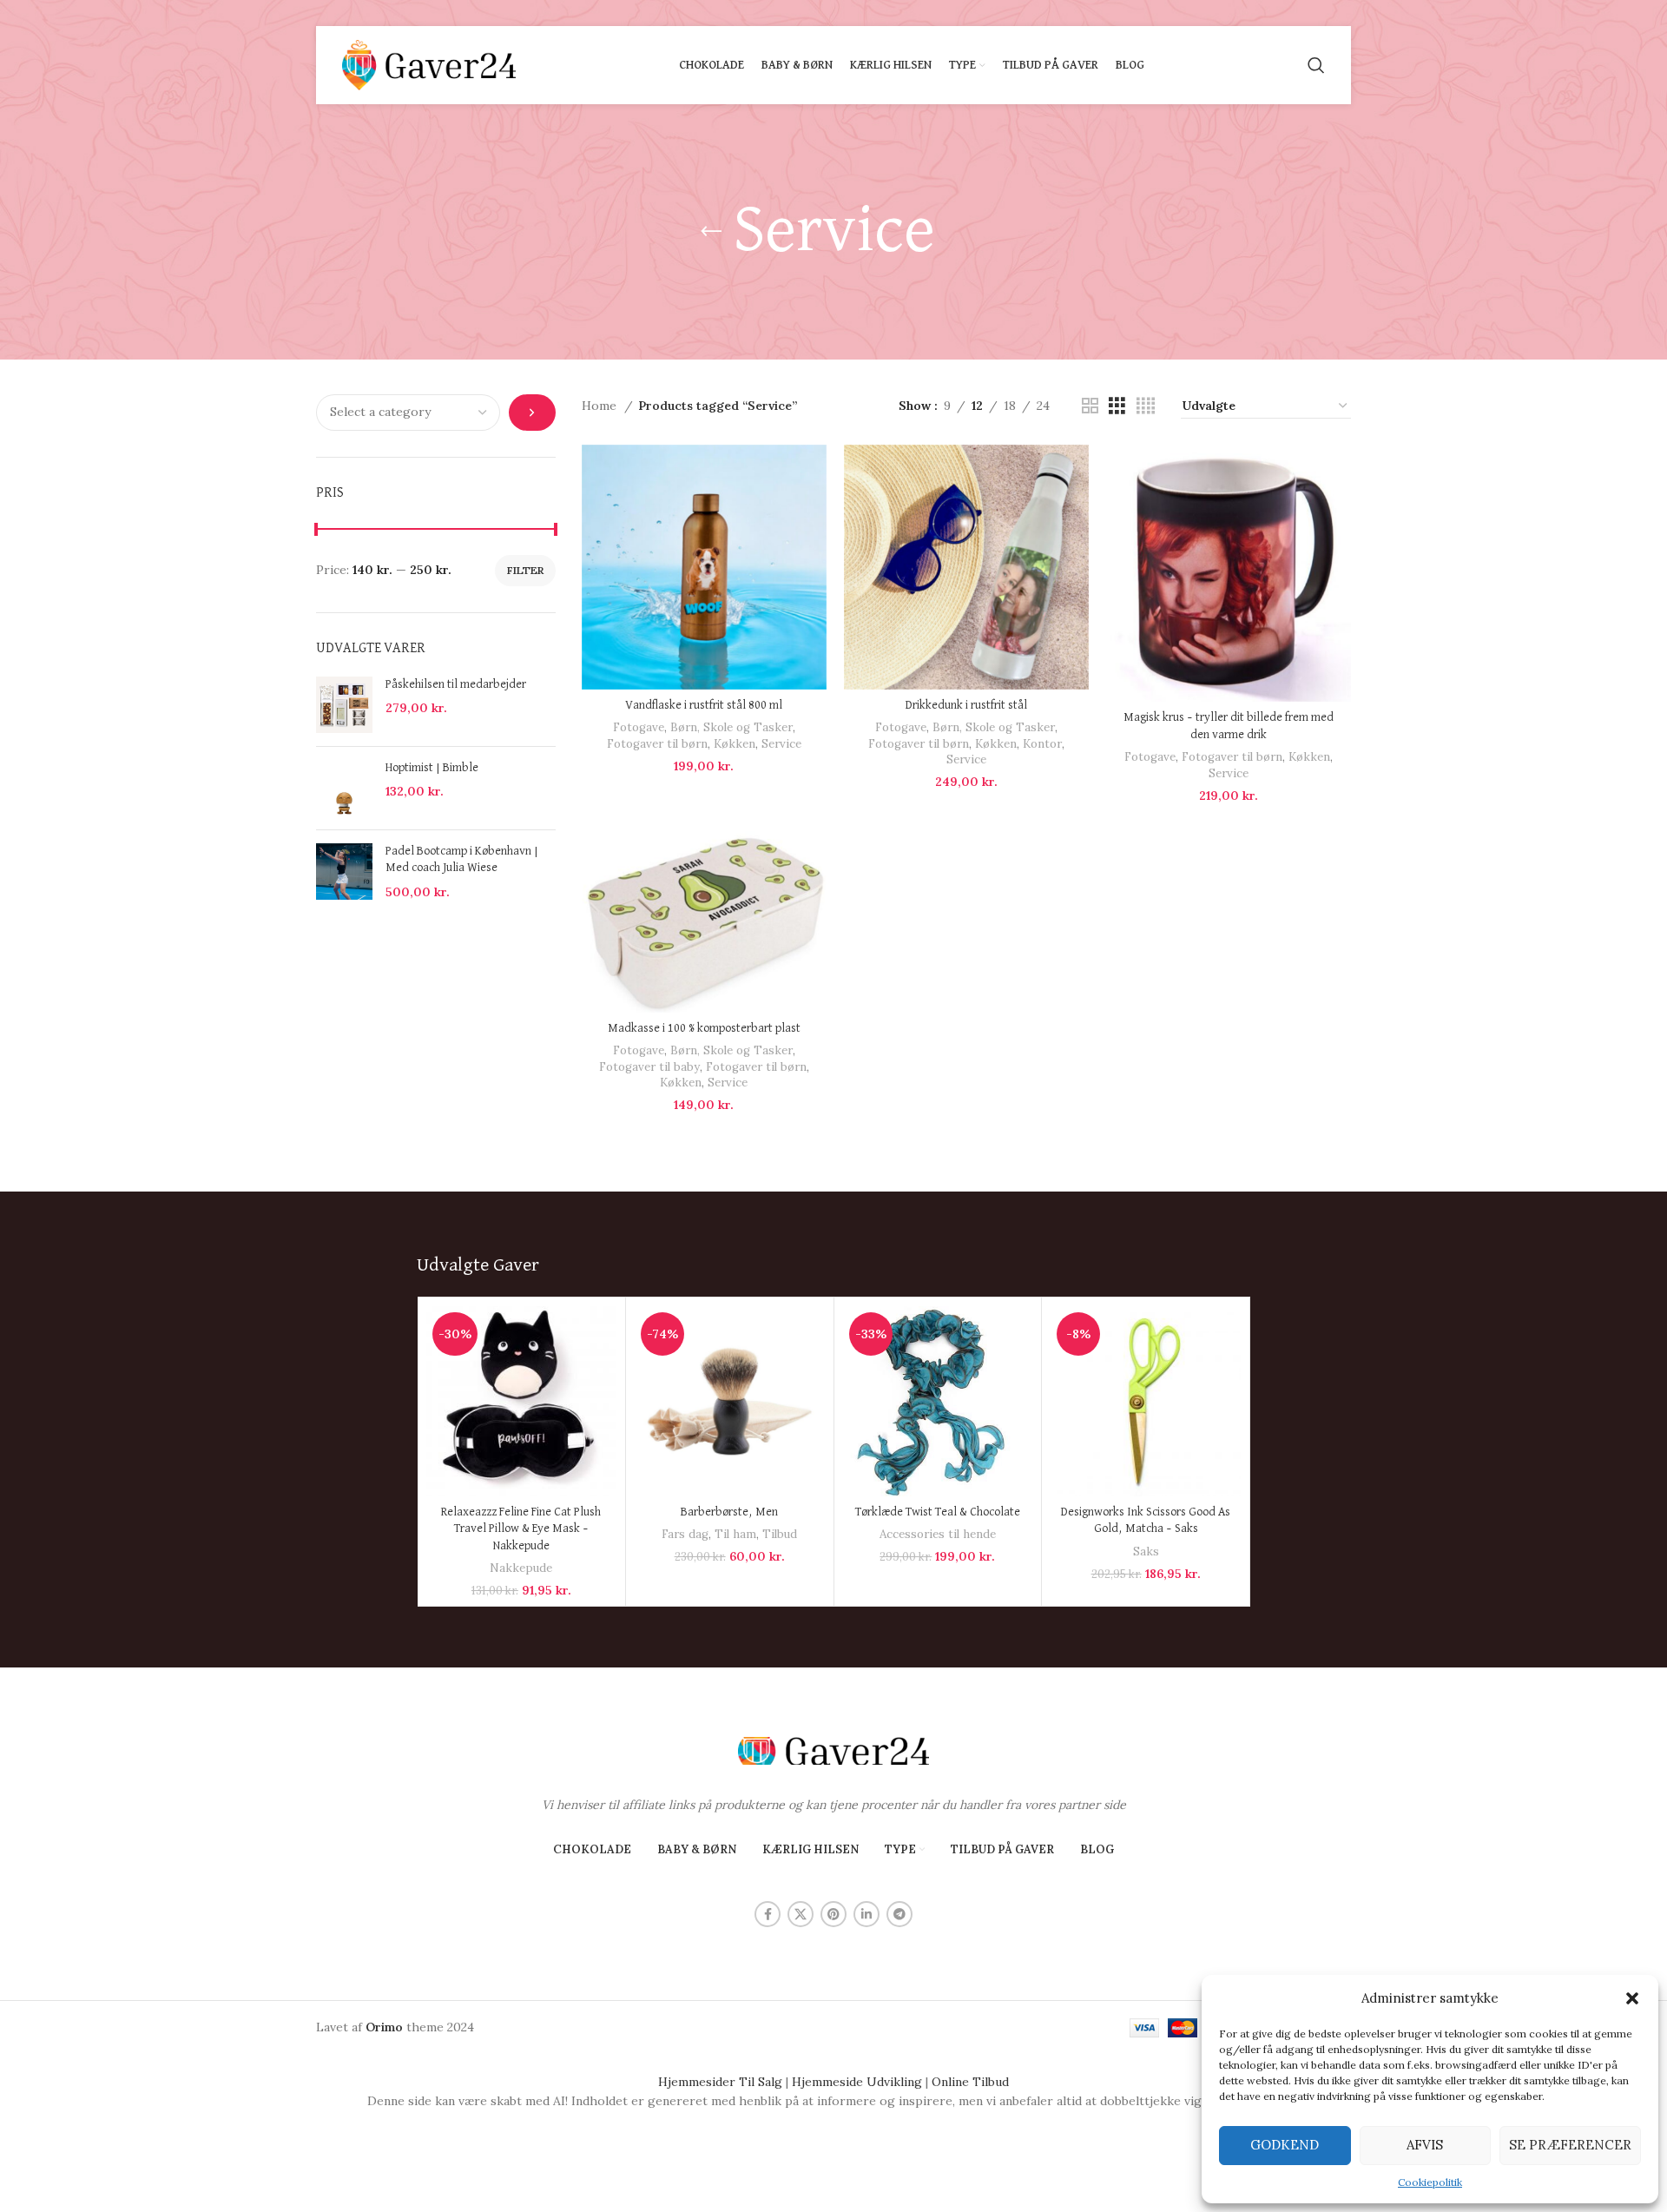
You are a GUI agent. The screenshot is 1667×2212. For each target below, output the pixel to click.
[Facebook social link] (768, 1914)
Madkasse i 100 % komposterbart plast (704, 1028)
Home (601, 406)
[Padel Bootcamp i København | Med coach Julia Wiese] (344, 872)
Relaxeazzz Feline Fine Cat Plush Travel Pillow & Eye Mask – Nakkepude (521, 1529)
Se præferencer (1570, 2145)
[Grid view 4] (1146, 406)
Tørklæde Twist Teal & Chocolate (938, 1512)
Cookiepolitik (1430, 2182)
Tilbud (780, 1534)
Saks (1146, 1552)
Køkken (735, 744)
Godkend (1285, 2145)
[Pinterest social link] (833, 1914)
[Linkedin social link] (866, 1914)
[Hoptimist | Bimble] (344, 788)
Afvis (1425, 2145)
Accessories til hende (938, 1534)
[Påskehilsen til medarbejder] (344, 705)
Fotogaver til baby (649, 1067)
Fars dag (685, 1534)
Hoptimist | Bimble (432, 768)
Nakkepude (521, 1568)
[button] (1632, 1998)
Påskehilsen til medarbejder (456, 684)
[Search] (1316, 65)
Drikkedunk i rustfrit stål (966, 705)
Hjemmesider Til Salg (720, 2082)
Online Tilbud (970, 2082)
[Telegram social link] (899, 1914)
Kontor (1042, 744)
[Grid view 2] (1090, 406)
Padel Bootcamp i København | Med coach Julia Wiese (462, 860)
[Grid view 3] (1117, 406)
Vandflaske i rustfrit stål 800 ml (704, 705)
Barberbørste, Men (729, 1512)
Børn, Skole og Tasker (731, 727)
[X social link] (801, 1914)
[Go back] (711, 232)
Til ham (735, 1534)
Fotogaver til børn (657, 744)
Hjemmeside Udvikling (857, 2082)
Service (781, 744)
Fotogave (639, 727)
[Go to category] (532, 413)
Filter (525, 570)
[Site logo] (429, 64)
